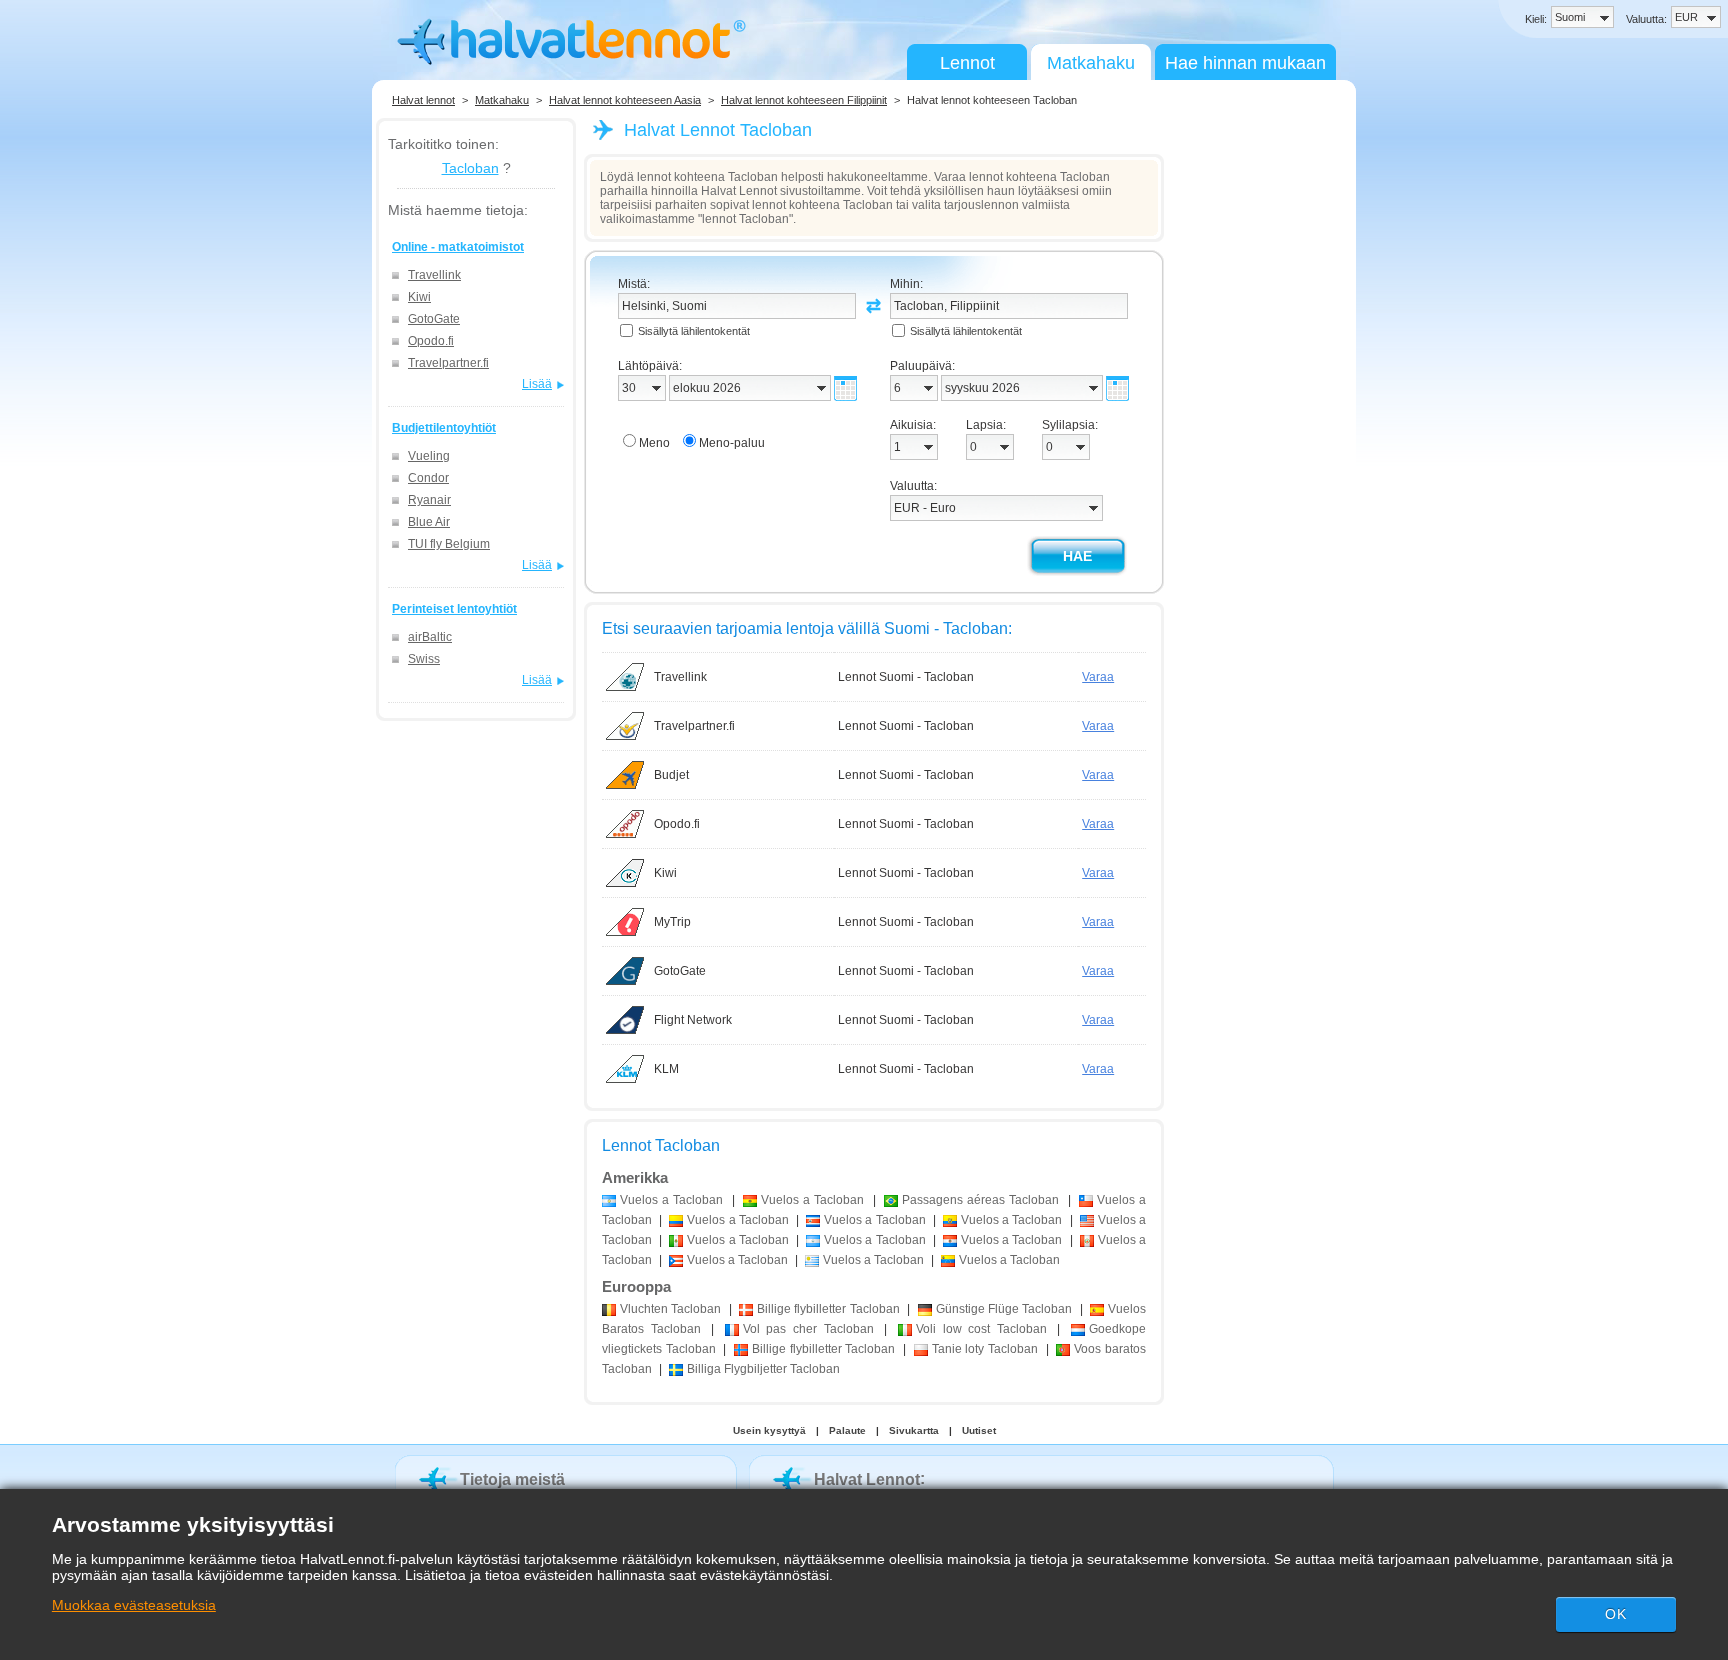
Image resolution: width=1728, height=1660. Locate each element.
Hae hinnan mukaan (1245, 63)
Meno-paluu (732, 443)
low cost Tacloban (981, 1329)
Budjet (671, 775)
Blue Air (429, 522)
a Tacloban (671, 1200)
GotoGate (434, 319)
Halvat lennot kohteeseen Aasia (625, 100)
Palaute (847, 1430)
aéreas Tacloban (980, 1200)
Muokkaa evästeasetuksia (134, 1605)
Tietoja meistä (512, 1479)
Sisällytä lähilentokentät (694, 331)
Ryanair (429, 500)
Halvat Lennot (867, 1479)
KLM (666, 1069)
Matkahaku (1091, 63)
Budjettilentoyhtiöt (444, 428)
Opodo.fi (431, 341)
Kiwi (419, 297)
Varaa (1098, 677)
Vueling (429, 456)
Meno (654, 443)
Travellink (434, 275)
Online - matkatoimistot (458, 247)
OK (1616, 1614)
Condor (428, 478)
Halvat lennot (423, 100)
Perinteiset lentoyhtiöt (454, 609)
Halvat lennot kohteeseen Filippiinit (804, 100)
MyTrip (672, 922)
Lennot (967, 63)
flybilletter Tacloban (828, 1309)
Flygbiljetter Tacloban (763, 1369)
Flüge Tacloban (1004, 1309)
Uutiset (979, 1430)
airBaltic (430, 637)
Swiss (424, 659)
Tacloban (470, 168)
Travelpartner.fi (448, 363)
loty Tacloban (985, 1349)
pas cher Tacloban (808, 1329)
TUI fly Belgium (449, 544)
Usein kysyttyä (769, 1430)
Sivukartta (914, 1430)
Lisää (537, 384)
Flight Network (693, 1020)
